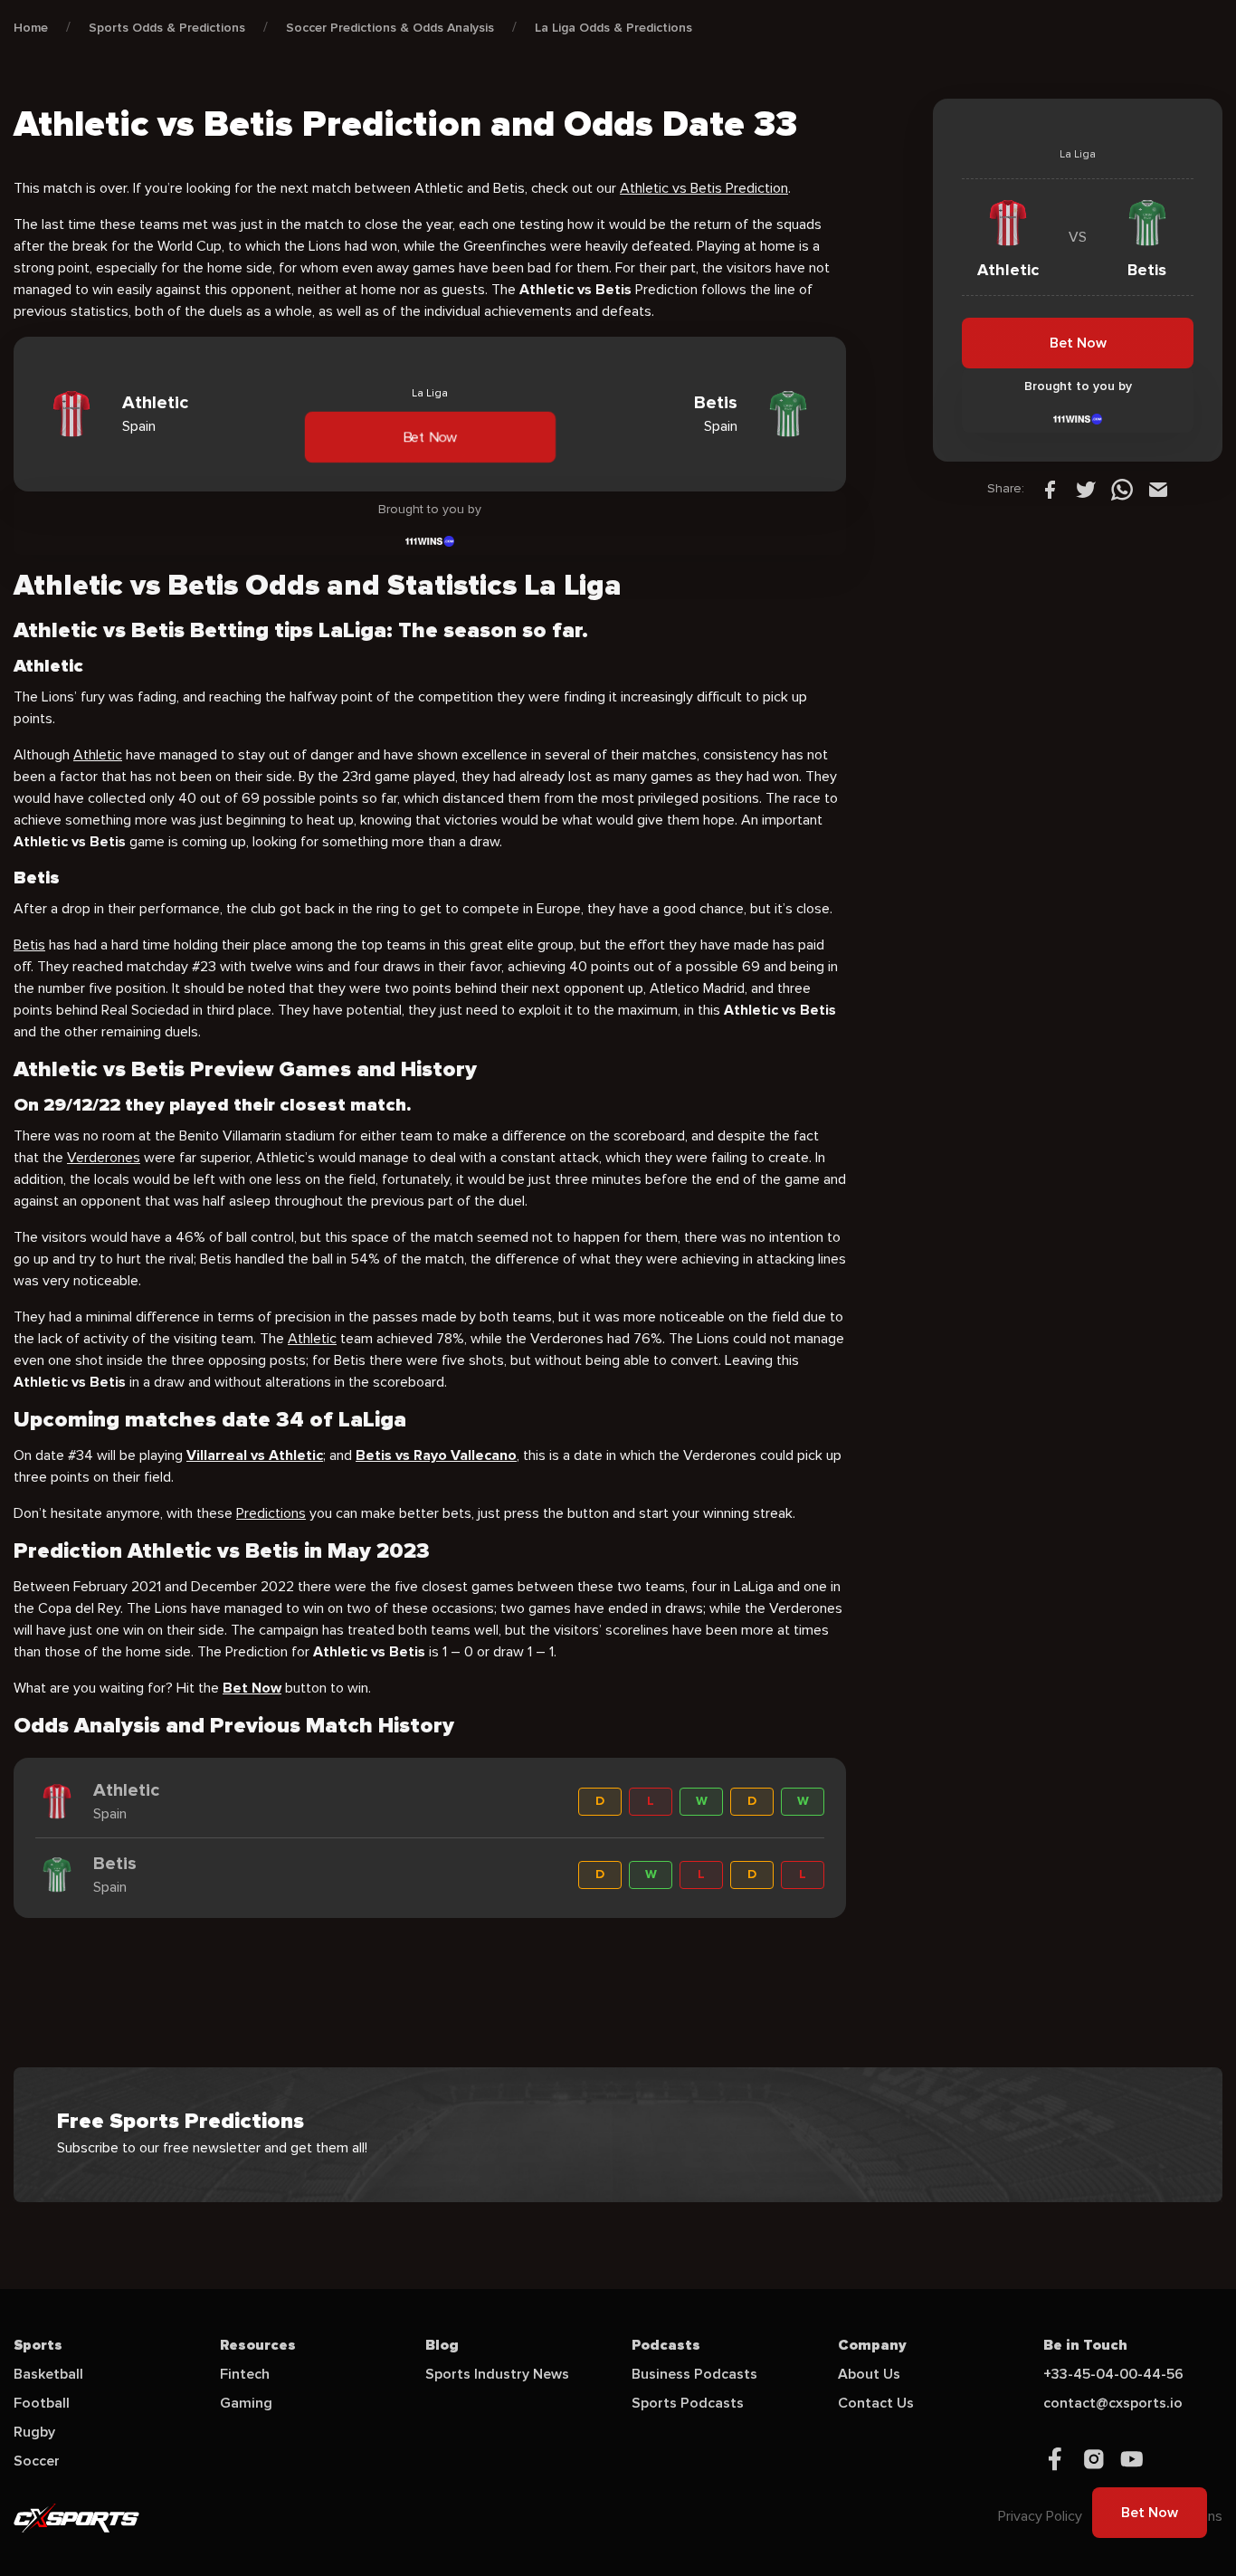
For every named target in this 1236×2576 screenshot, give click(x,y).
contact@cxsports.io (1113, 2403)
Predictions (271, 1513)
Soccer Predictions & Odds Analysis (390, 28)
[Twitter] (1086, 489)
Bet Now (429, 436)
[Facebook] (1050, 489)
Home (31, 28)
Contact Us (876, 2403)
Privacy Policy (1040, 2516)
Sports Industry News (497, 2374)
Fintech (245, 2374)
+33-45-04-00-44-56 (1113, 2374)
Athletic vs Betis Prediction (704, 188)
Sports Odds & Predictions (167, 28)
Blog (442, 2345)
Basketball (48, 2374)
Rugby (34, 2432)
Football (42, 2403)
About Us (869, 2374)
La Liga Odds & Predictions (613, 28)
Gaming (246, 2403)
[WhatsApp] (1122, 489)
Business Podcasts (694, 2374)
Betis (29, 945)
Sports (38, 2345)
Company (872, 2345)
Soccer (37, 2461)
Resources (258, 2345)
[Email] (1158, 489)
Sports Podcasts (688, 2403)
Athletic (98, 755)
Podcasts (666, 2345)
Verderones (104, 1158)
